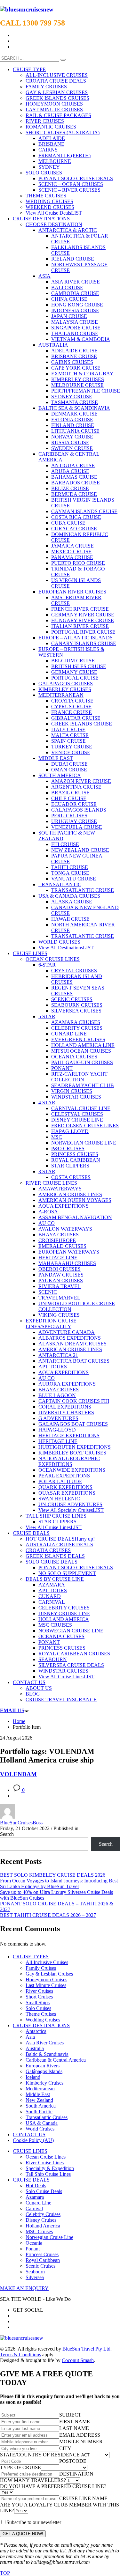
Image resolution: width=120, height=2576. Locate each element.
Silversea (35, 2277)
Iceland (33, 2077)
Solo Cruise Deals (44, 2191)
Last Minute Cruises (46, 1985)
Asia (30, 2037)
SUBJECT (70, 2415)
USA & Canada (42, 2123)
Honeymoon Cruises (46, 1980)
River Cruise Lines (45, 2163)
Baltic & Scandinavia (47, 2054)
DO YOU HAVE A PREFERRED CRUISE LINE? (53, 2486)
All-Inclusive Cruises (47, 1962)
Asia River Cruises (45, 2043)
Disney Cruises (41, 2220)
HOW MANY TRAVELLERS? (33, 2480)
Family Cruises (41, 1968)
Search (7, 1834)
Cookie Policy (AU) (33, 2140)
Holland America (43, 2226)
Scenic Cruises (40, 2266)
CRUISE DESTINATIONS (41, 2025)
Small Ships (38, 2002)
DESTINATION (76, 2474)
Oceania (34, 2243)
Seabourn (35, 2272)
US (12, 1710)
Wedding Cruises (43, 2020)
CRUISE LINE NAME (83, 2498)
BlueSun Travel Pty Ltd (86, 2349)
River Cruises (39, 1991)
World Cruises (40, 2129)
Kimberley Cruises (44, 2083)
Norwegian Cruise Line (49, 2237)
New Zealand (39, 2100)
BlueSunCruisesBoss (21, 1823)
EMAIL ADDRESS (80, 2435)
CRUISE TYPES (31, 1957)
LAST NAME (74, 2428)
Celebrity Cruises (43, 2214)
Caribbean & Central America (56, 2060)
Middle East (38, 2094)
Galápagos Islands (44, 2071)
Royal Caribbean (43, 2260)
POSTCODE (73, 2461)
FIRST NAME (75, 2421)
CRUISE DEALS (31, 2180)
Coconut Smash (78, 2360)
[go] (63, 60)
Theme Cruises (41, 2014)
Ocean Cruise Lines (46, 2157)
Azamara (35, 2197)
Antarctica (36, 2031)
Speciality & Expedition (50, 2168)
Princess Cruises (42, 2254)
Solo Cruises (38, 2008)
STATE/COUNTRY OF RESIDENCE (40, 2455)
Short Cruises (39, 1997)
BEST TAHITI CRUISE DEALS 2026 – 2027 (48, 1915)
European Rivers (43, 2066)
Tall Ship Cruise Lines (48, 2174)
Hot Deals (36, 2186)
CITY (65, 2448)
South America (41, 2106)
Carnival (34, 2208)
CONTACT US (29, 2134)
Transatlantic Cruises (47, 2117)
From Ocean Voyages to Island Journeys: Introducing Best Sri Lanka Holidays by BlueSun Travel (59, 1884)
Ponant (33, 2249)
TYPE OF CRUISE (20, 2467)
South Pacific (39, 2112)
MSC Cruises (39, 2231)
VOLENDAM (18, 1774)
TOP (5, 2573)
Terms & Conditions (20, 2355)
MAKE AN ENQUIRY (24, 2288)
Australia (35, 2048)
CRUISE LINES (30, 2151)
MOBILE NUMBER (81, 2442)
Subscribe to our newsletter (34, 2522)
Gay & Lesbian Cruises (49, 1974)
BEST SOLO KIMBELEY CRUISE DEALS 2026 (53, 1875)
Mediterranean (40, 2089)
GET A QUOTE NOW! (23, 2534)
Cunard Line (38, 2203)
